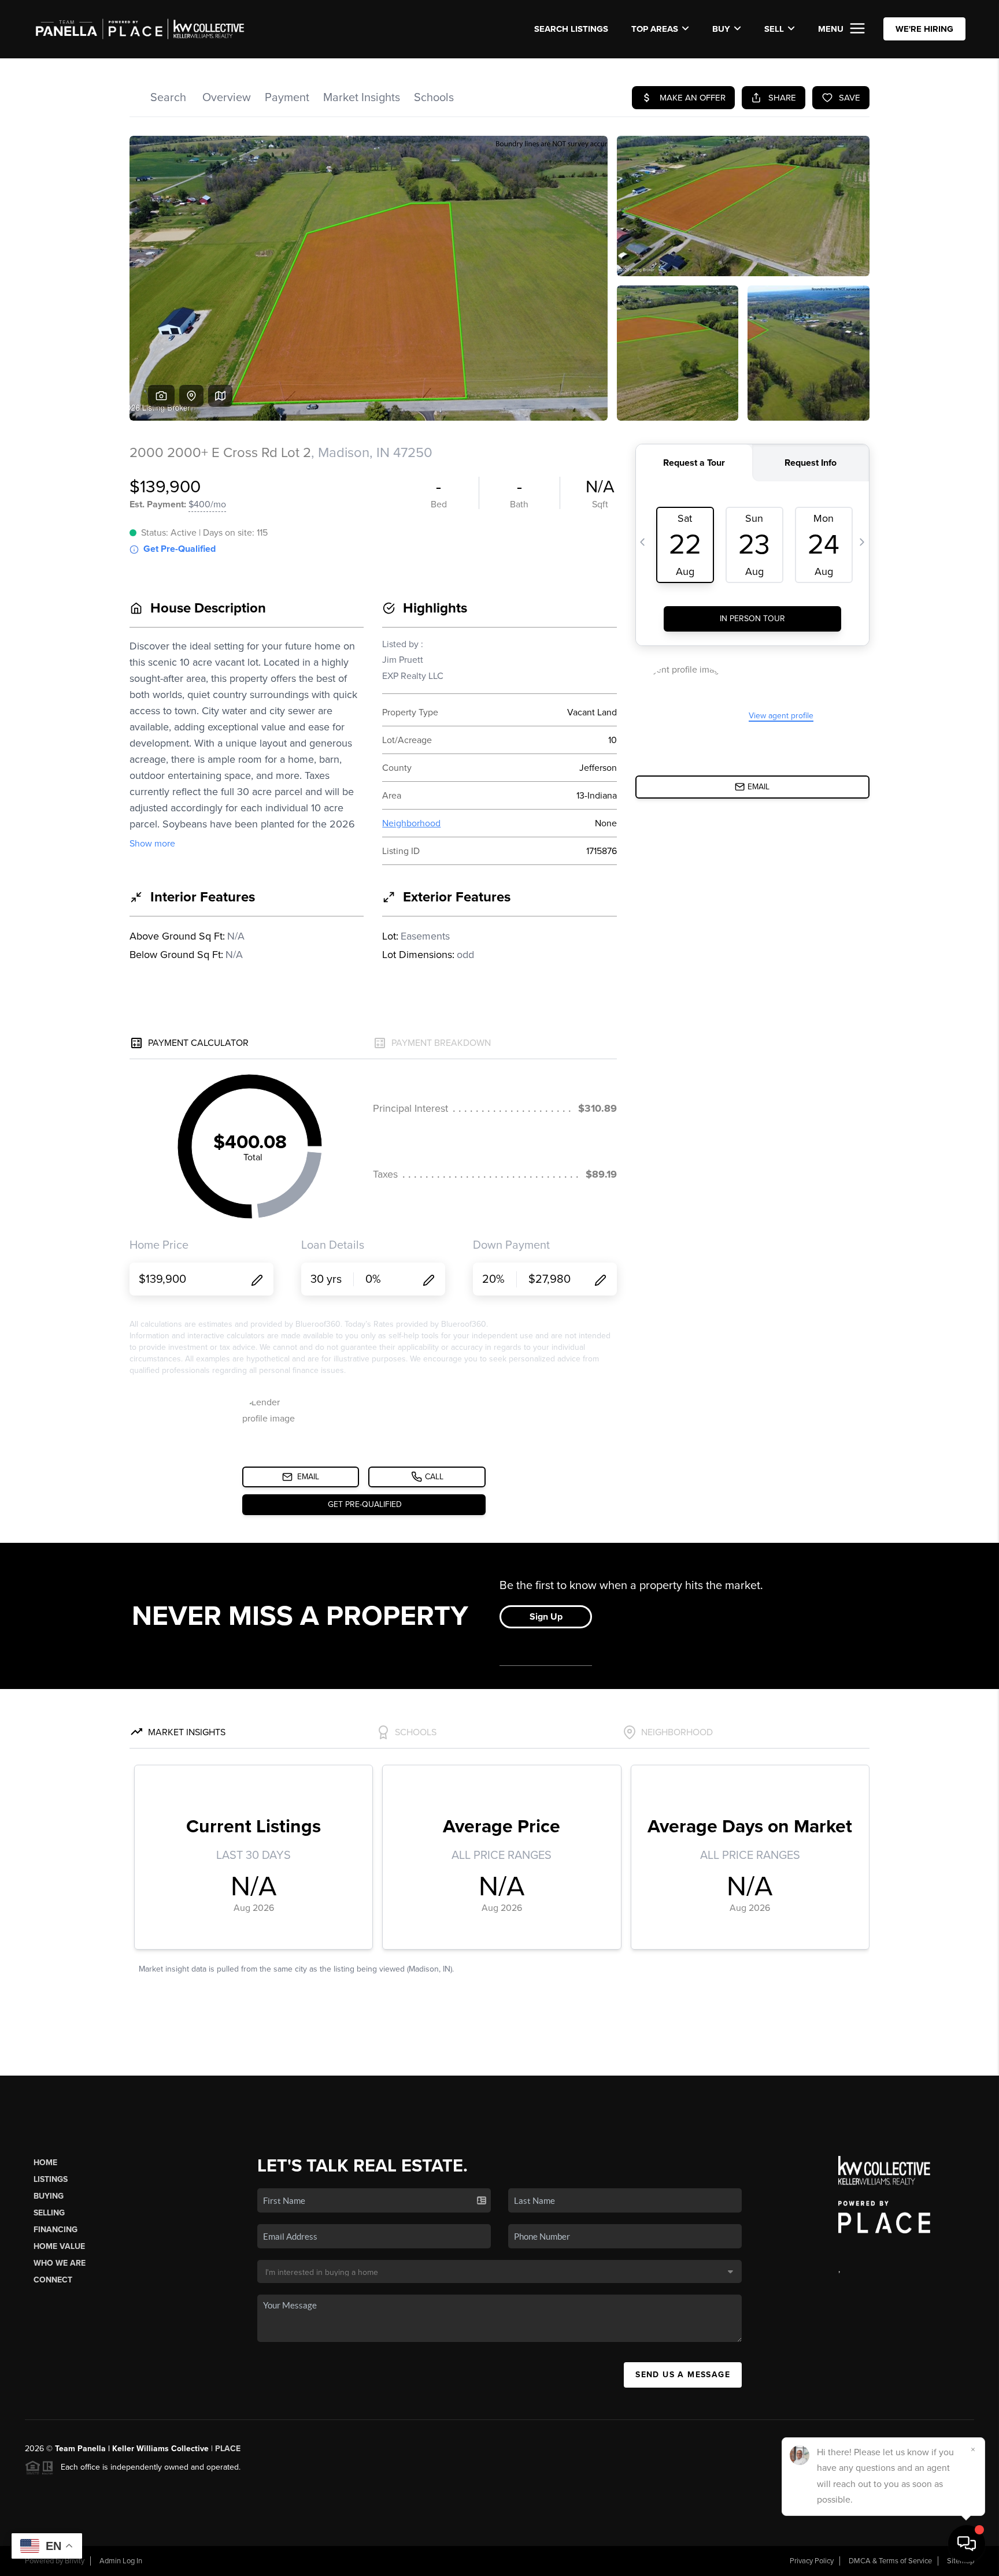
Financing (55, 2230)
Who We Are (60, 2263)
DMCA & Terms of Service (890, 2561)
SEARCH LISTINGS (571, 29)
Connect (53, 2280)
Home (45, 2163)
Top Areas (655, 29)
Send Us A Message (683, 2375)
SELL (774, 29)
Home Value (59, 2246)
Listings (51, 2179)
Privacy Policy (812, 2561)
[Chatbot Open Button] (967, 2544)
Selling (49, 2213)
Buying (49, 2196)
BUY (721, 29)
